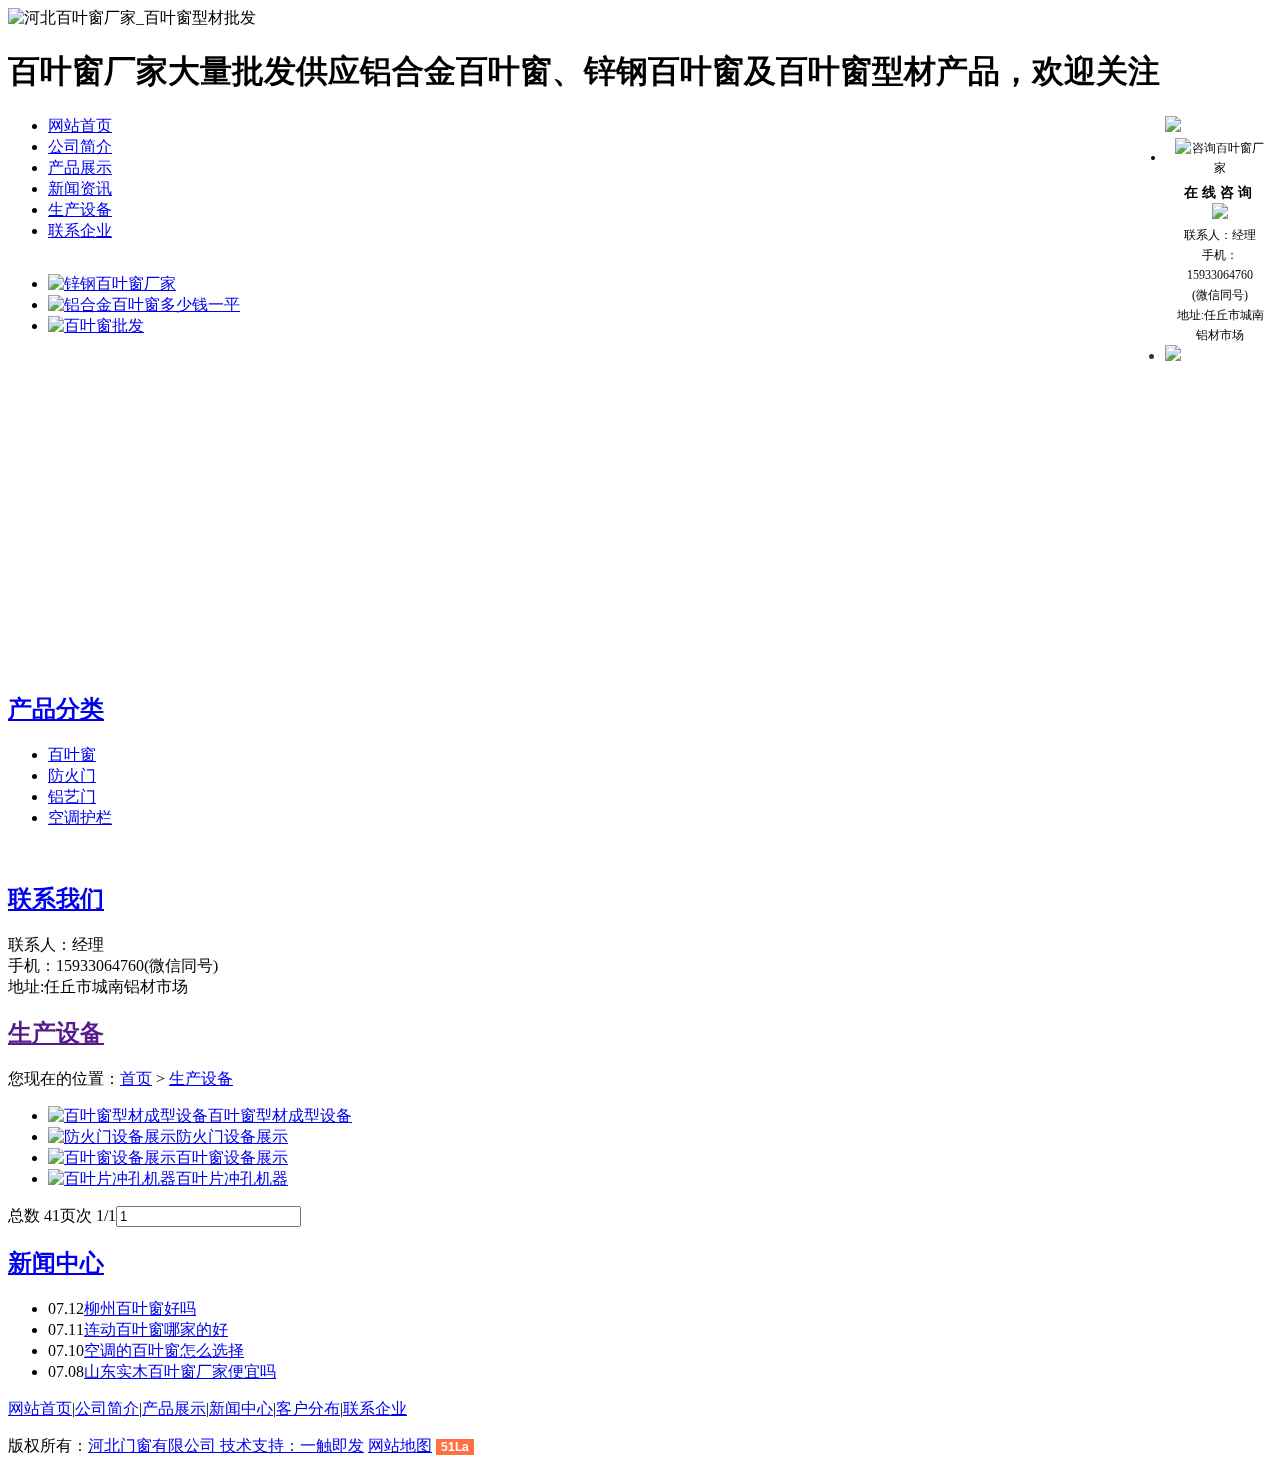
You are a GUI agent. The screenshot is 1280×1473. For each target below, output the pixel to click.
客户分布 (308, 1408)
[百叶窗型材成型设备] (128, 1115)
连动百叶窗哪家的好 (156, 1329)
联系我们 (56, 899)
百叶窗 (72, 754)
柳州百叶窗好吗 (140, 1308)
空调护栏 (80, 817)
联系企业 (80, 230)
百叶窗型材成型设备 (280, 1115)
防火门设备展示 (232, 1136)
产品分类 (56, 709)
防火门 (72, 775)
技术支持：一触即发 (292, 1445)
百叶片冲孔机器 (232, 1178)
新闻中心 (56, 1263)
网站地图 (400, 1445)
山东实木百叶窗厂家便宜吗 (180, 1371)
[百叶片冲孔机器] (112, 1178)
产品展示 (80, 167)
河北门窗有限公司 (154, 1445)
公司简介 (80, 146)
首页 (136, 1078)
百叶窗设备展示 (232, 1157)
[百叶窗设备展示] (112, 1157)
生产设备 (80, 209)
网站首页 (80, 125)
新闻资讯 (80, 188)
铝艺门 (72, 796)
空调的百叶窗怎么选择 (164, 1350)
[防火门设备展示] (112, 1136)
